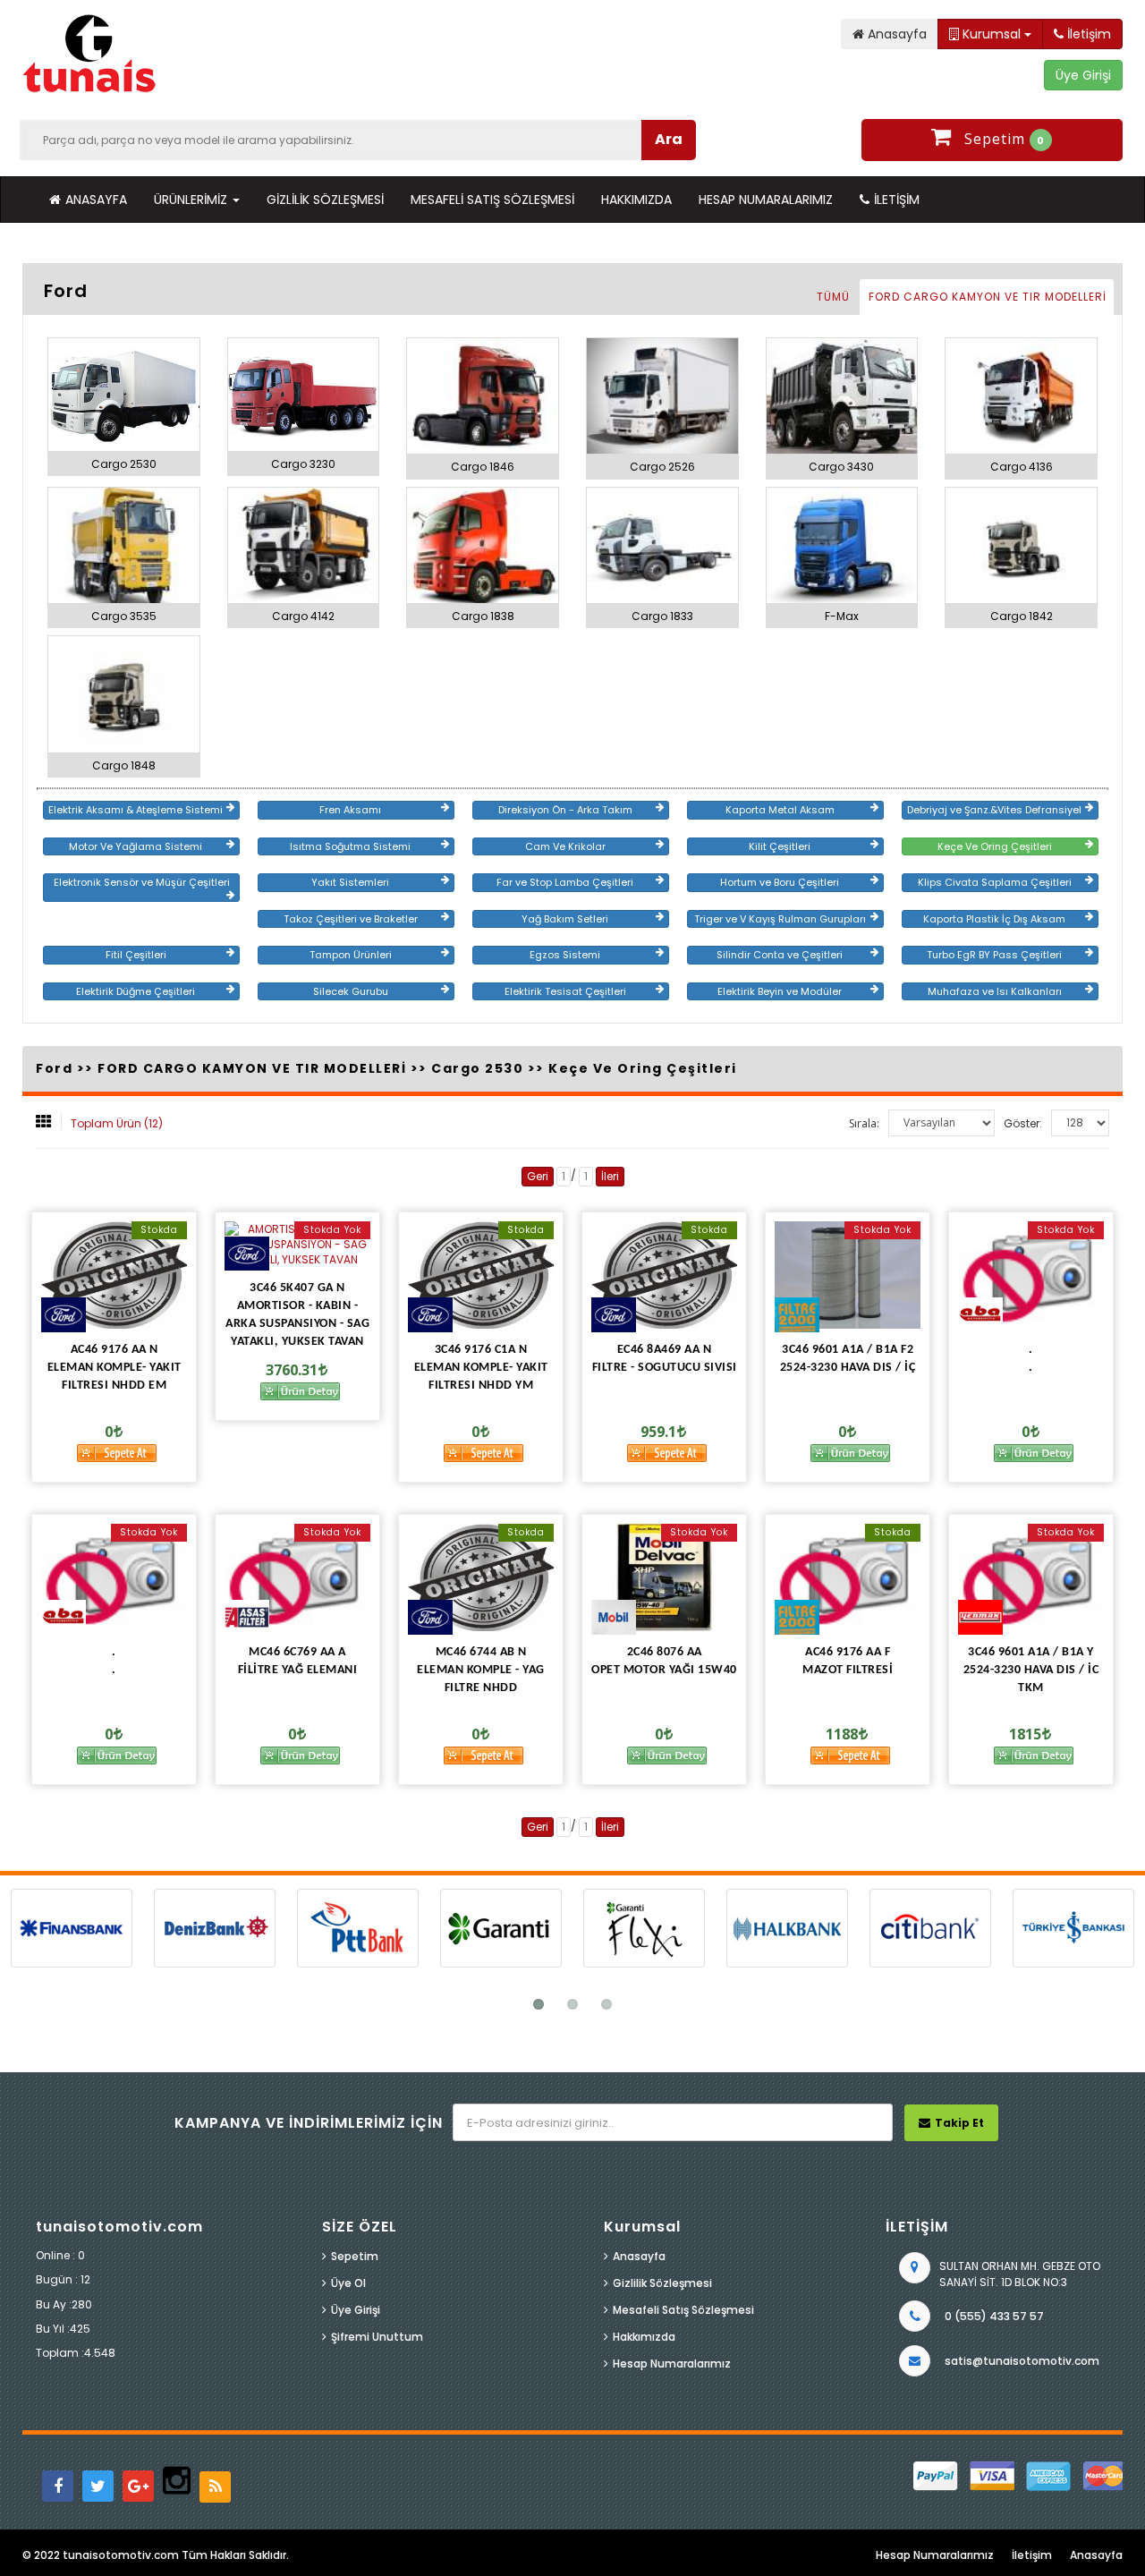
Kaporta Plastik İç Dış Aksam (994, 919)
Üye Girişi (356, 2310)
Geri (538, 1176)
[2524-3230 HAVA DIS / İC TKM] (1031, 1577)
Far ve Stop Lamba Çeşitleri (565, 882)
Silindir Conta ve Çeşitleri (780, 955)
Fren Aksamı (350, 810)
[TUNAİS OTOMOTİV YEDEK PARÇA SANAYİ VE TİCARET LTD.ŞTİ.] (89, 55)
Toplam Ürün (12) (117, 1123)
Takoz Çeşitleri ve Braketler (351, 919)
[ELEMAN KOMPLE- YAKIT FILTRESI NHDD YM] (481, 1275)
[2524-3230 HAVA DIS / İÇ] (848, 1275)
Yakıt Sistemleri (350, 882)
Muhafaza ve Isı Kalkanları (995, 991)
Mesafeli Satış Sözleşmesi (492, 200)
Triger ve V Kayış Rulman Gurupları (780, 919)
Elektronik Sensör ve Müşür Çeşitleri (142, 882)
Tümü (833, 297)
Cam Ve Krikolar (565, 846)
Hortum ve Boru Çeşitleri (780, 882)
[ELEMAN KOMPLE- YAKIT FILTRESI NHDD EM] (114, 1275)
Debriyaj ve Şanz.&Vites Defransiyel (994, 810)
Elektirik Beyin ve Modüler (780, 991)
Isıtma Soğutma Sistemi (350, 846)
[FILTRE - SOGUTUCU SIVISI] (664, 1275)
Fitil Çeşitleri (136, 955)
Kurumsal (992, 34)
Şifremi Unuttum (377, 2337)
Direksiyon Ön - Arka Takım (565, 810)
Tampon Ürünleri (351, 955)
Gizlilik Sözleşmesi (325, 200)
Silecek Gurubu (351, 991)
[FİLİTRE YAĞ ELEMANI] (297, 1577)
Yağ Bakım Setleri (565, 919)
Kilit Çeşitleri (780, 846)
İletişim (897, 200)
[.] (1031, 1275)
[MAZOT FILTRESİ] (848, 1577)
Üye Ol (348, 2283)
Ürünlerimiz (192, 200)
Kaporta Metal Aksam (780, 810)
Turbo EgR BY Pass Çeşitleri (994, 955)
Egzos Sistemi (565, 955)
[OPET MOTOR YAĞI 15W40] (664, 1577)
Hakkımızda (636, 200)
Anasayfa (96, 200)
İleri (610, 1176)
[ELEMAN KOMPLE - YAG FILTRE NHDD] (481, 1577)
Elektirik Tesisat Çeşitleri (565, 991)
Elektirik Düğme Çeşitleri (136, 991)
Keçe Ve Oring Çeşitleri (995, 846)
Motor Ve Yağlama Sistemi (136, 846)
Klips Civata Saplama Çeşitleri (995, 882)
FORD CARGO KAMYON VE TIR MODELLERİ (988, 297)
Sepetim (355, 2256)
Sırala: (864, 1123)
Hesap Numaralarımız (766, 200)
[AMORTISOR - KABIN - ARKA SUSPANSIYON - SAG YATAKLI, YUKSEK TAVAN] (297, 1244)
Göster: (1023, 1123)
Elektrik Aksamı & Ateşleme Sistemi (136, 810)
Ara (669, 139)
